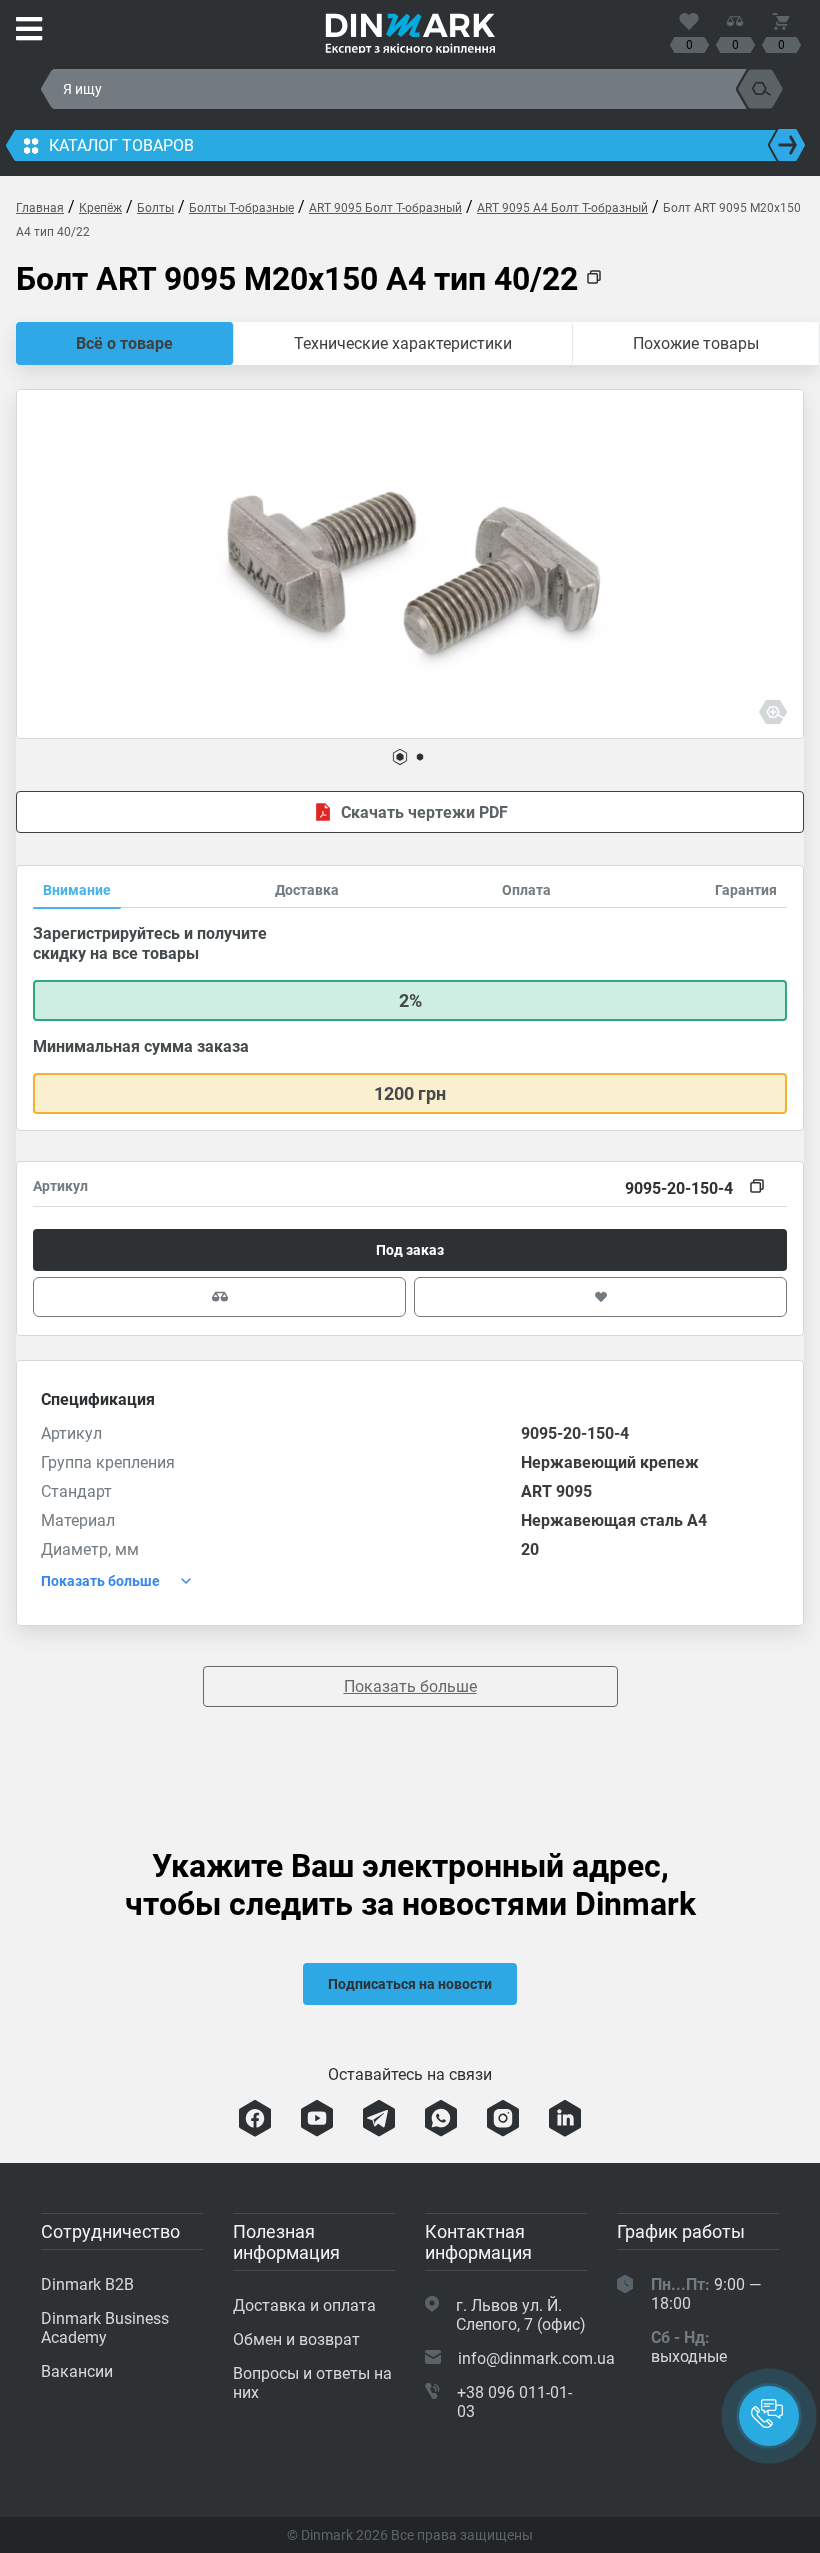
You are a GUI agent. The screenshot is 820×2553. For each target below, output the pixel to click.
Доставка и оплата (304, 2305)
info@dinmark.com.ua (536, 2358)
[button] (400, 757)
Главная (40, 208)
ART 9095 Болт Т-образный (385, 208)
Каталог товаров (121, 145)
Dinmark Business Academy (105, 2328)
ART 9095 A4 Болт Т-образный (562, 208)
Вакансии (77, 2371)
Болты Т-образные (241, 208)
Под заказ (410, 1250)
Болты (155, 208)
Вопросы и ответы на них (312, 2383)
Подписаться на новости (410, 1984)
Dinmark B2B (87, 2284)
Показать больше (410, 1686)
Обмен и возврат (296, 2339)
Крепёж (100, 208)
